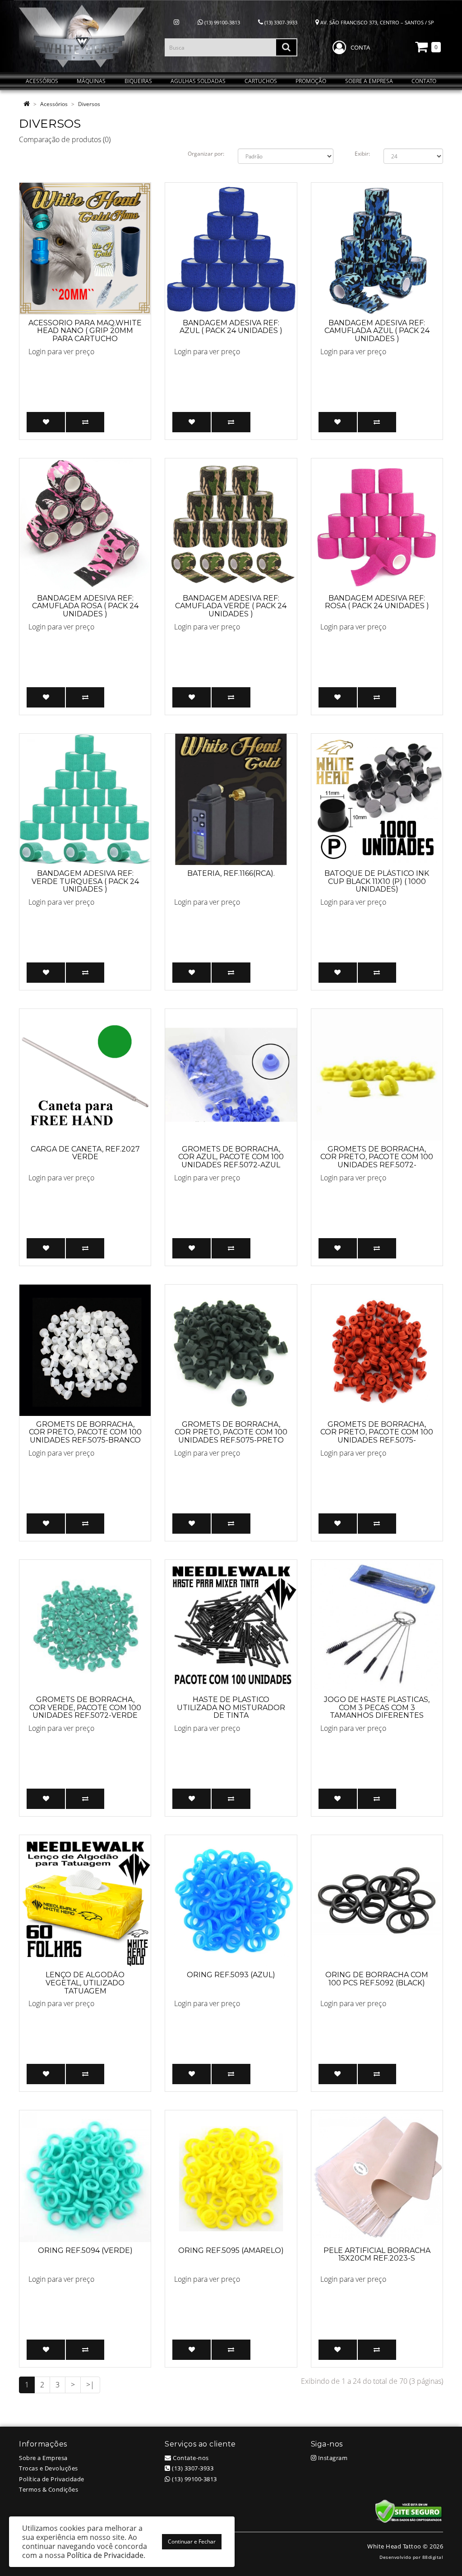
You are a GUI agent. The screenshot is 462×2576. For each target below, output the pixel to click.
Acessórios (54, 104)
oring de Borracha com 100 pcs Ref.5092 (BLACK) (377, 1979)
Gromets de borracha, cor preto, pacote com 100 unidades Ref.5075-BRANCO (85, 1432)
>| (90, 2385)
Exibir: (362, 154)
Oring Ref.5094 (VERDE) (85, 2250)
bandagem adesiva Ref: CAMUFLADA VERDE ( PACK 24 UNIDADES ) (231, 606)
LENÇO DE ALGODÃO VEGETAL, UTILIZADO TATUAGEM (85, 1983)
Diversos (89, 104)
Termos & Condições (49, 2489)
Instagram (332, 2458)
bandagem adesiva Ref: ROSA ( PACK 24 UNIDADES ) (377, 602)
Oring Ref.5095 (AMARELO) (231, 2250)
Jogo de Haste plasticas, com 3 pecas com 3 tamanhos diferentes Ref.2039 (377, 1711)
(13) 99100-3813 (222, 22)
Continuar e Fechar (192, 2541)
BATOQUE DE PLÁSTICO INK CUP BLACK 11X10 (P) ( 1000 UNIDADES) (377, 881)
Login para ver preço (61, 351)
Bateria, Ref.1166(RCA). (231, 873)
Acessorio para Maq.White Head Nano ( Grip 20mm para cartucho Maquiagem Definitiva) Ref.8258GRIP (85, 339)
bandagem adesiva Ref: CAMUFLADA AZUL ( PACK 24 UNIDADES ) (377, 331)
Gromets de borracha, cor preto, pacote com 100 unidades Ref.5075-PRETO (231, 1432)
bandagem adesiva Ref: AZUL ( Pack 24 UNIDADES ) (231, 327)
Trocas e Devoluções (49, 2468)
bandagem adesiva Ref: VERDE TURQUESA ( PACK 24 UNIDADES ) (85, 881)
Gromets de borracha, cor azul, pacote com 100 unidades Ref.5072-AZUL (231, 1157)
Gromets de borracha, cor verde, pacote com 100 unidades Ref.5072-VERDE (85, 1707)
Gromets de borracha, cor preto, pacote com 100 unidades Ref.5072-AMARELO (377, 1161)
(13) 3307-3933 (280, 22)
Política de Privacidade (52, 2479)
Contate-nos (190, 2458)
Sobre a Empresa (43, 2458)
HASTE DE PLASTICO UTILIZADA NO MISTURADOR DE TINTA (231, 1707)
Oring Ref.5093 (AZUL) (231, 1975)
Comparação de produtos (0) (65, 139)
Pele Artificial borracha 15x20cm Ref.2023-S (377, 2255)
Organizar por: (206, 154)
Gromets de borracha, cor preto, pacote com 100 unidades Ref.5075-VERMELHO (377, 1436)
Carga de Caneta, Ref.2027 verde (85, 1153)
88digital (433, 2557)
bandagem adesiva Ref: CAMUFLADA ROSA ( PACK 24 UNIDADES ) (85, 606)
